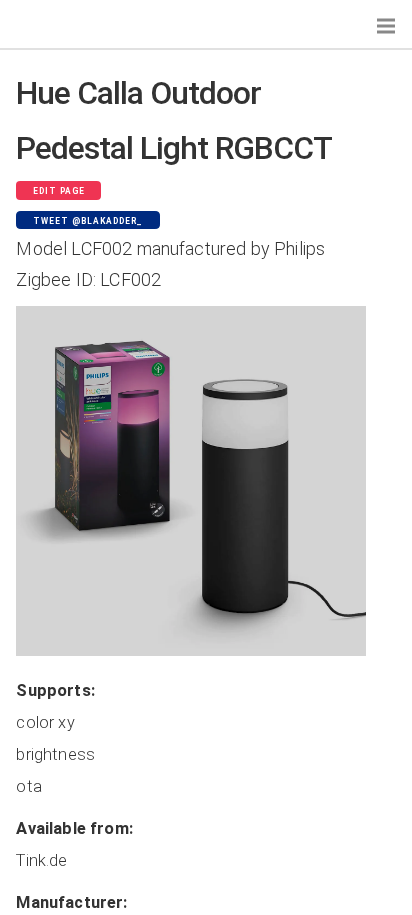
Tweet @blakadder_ (88, 221)
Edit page (59, 191)
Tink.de (41, 860)
